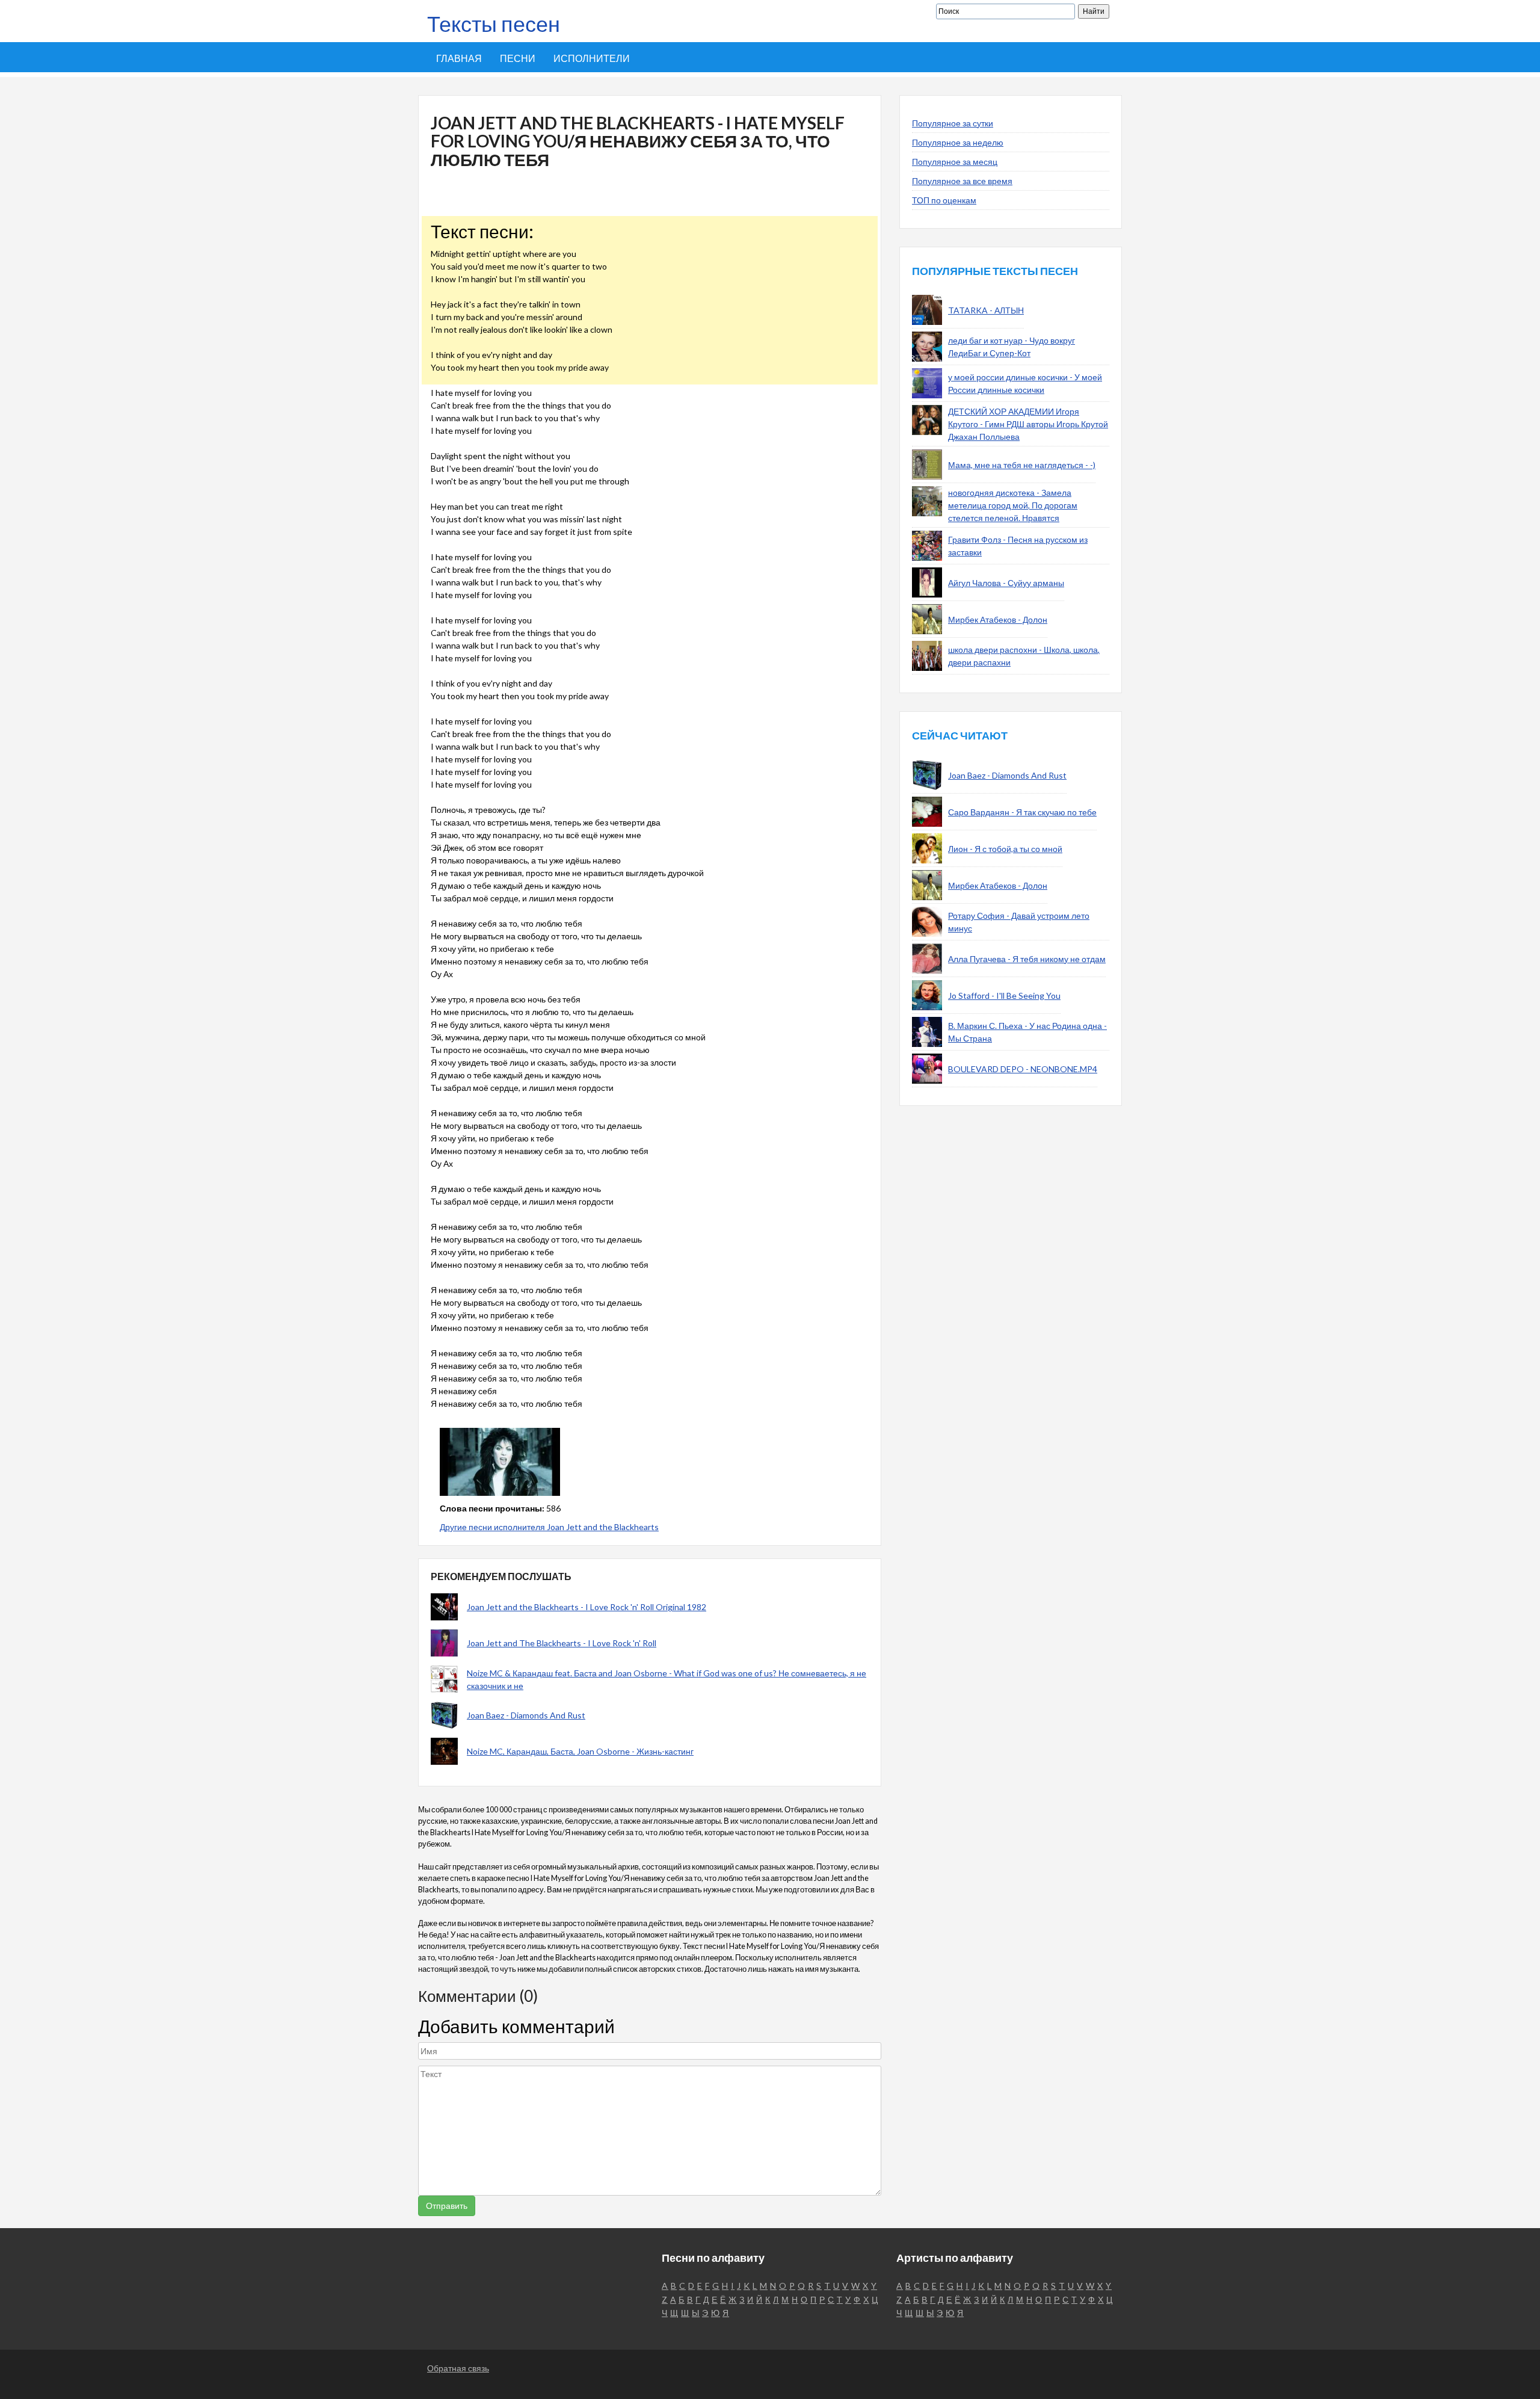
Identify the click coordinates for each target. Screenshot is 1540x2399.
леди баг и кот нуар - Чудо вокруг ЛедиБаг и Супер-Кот (1012, 347)
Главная (459, 58)
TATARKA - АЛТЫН (986, 310)
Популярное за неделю (958, 142)
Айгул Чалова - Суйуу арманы (1006, 583)
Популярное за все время (962, 181)
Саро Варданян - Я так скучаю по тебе (1022, 812)
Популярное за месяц (955, 162)
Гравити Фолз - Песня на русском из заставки (1018, 546)
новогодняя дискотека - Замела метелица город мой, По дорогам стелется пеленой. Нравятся (1013, 505)
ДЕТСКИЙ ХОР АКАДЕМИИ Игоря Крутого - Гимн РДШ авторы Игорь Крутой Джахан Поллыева (1028, 424)
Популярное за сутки (953, 123)
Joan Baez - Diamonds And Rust (526, 1715)
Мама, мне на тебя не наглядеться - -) (1022, 465)
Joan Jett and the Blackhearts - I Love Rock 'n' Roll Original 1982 (587, 1607)
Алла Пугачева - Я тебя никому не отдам (1027, 959)
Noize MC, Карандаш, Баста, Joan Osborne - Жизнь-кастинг (580, 1751)
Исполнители (592, 58)
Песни (518, 58)
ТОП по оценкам (944, 200)
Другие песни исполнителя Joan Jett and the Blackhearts (549, 1527)
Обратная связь (458, 2368)
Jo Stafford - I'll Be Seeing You (1004, 996)
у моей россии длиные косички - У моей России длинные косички (1025, 383)
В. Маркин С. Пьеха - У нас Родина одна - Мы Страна (1027, 1032)
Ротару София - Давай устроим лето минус (1019, 922)
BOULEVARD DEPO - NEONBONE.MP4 (1023, 1069)
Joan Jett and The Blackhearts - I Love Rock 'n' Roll (562, 1643)
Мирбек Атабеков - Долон (998, 619)
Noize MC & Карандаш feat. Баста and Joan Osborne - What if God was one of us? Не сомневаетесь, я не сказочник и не (667, 1679)
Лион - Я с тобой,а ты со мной (1005, 849)
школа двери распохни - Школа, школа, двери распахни (1024, 656)
